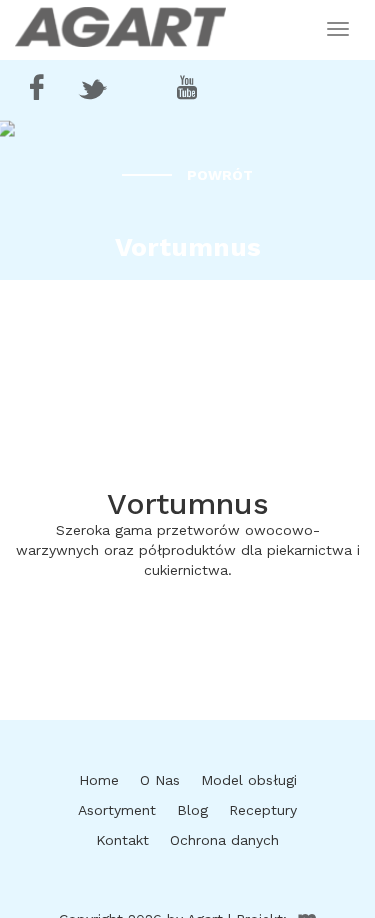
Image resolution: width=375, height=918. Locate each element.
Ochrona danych (224, 840)
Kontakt (122, 840)
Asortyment (117, 810)
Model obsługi (249, 780)
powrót (220, 175)
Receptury (263, 810)
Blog (192, 810)
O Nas (160, 780)
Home (99, 780)
